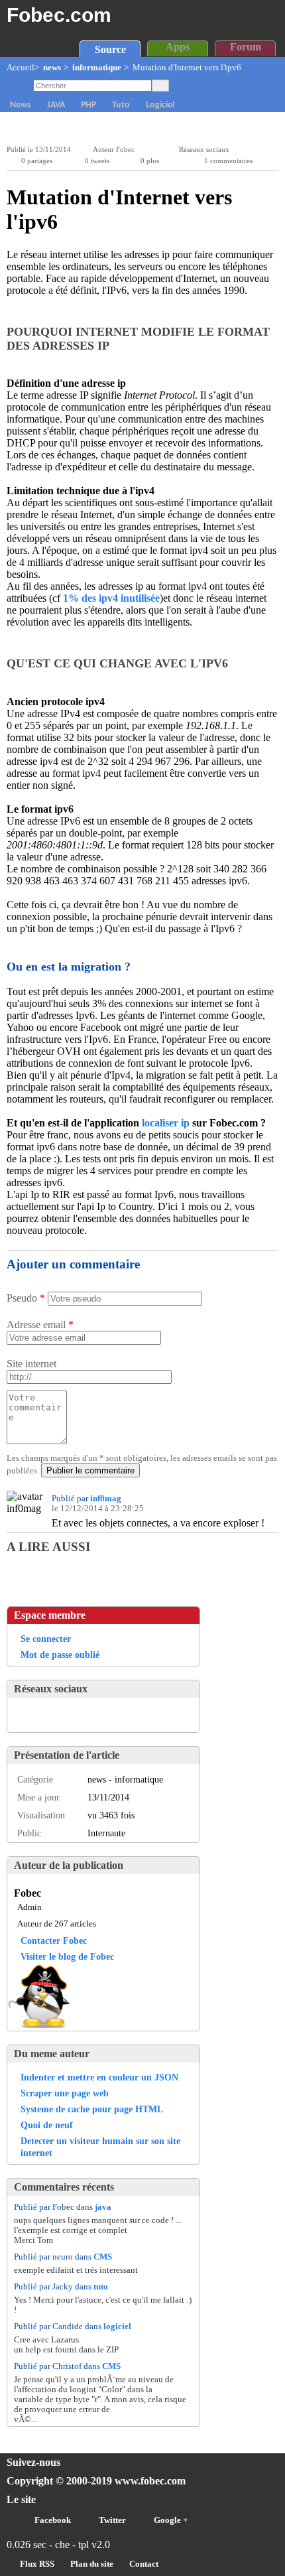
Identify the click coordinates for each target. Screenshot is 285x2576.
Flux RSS (37, 2564)
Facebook (53, 2520)
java (103, 2207)
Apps (178, 47)
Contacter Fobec (54, 1940)
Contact (144, 2564)
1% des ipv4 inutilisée (111, 598)
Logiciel (160, 105)
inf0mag (106, 1499)
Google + (171, 2520)
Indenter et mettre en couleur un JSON (99, 2077)
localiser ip (166, 1123)
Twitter (112, 2520)
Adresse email (40, 1324)
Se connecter (46, 1639)
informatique (97, 68)
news (52, 68)
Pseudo (26, 1298)
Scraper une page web (65, 2093)
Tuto (121, 105)
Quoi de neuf (47, 2125)
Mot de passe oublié (60, 1655)
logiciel (117, 2327)
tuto (101, 2287)
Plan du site (92, 2564)
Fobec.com (59, 15)
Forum (246, 47)
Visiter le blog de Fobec (67, 1956)
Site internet (31, 1364)
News (21, 105)
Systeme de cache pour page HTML (92, 2109)
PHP (88, 105)
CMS (103, 2257)
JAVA (56, 105)
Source (110, 49)
